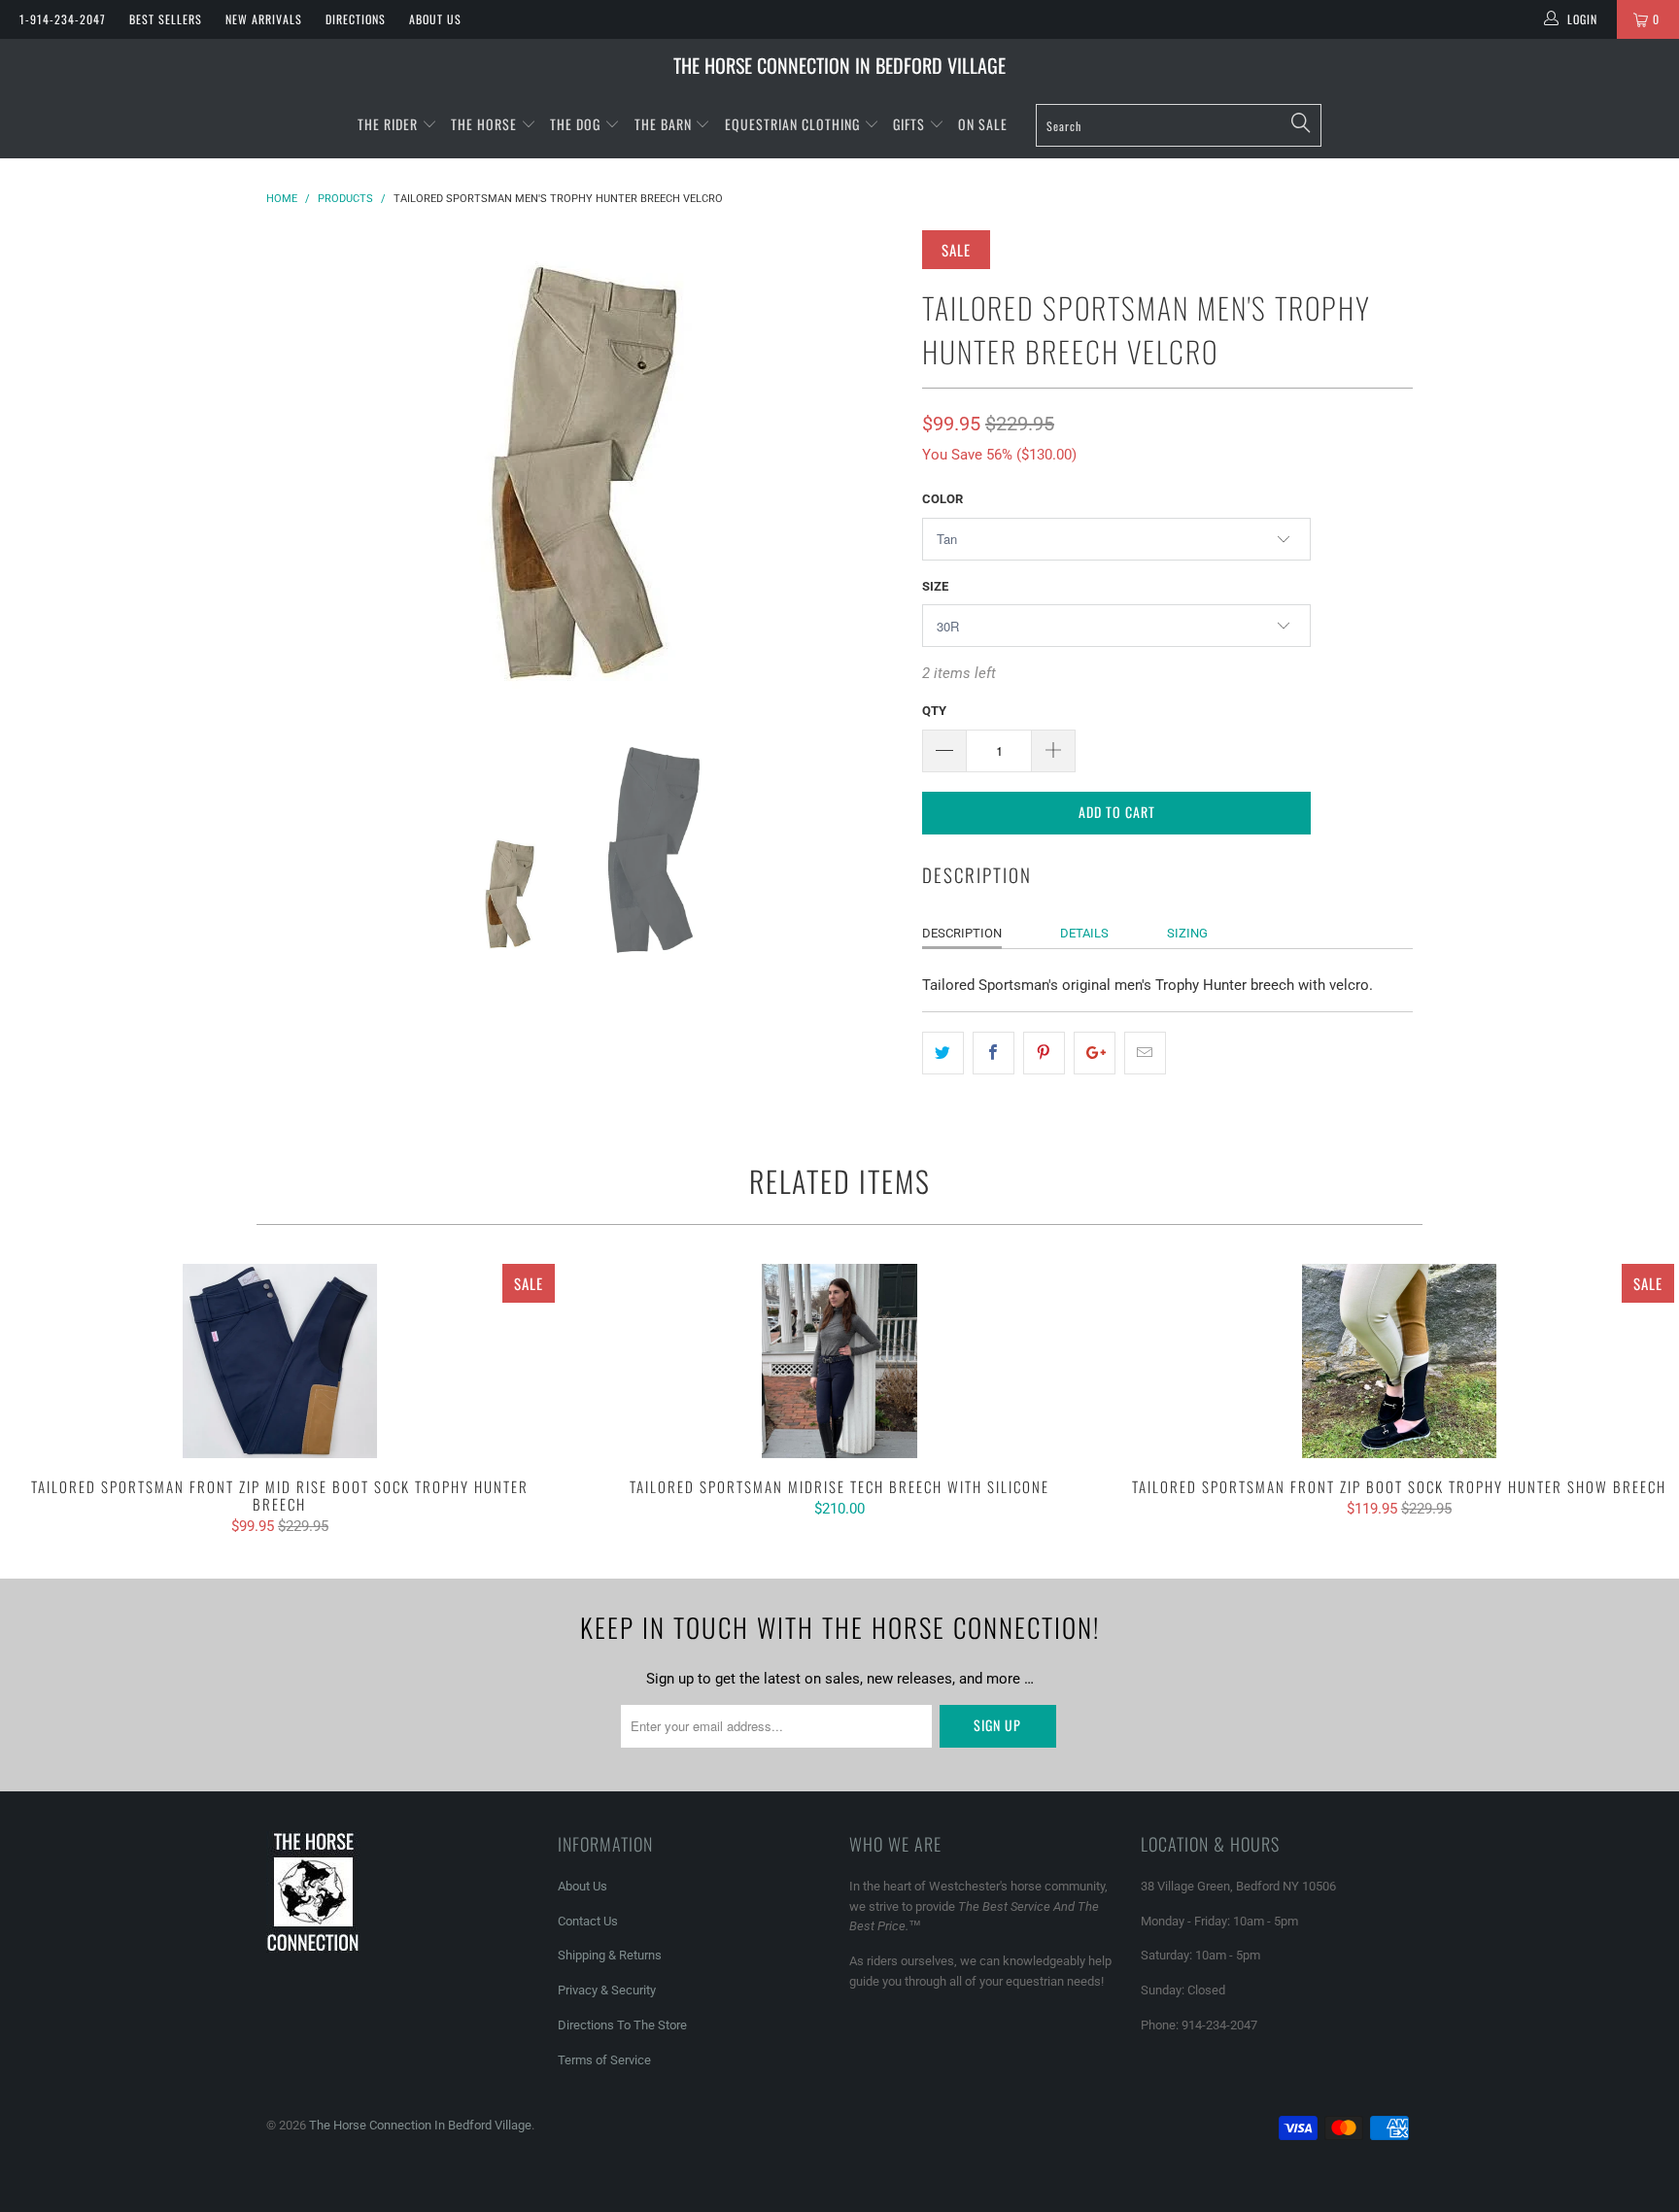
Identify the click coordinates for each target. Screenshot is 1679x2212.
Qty (934, 711)
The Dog (577, 124)
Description (962, 933)
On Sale (983, 124)
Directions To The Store (622, 2025)
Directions (356, 19)
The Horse (484, 124)
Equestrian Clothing (794, 124)
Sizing (1187, 933)
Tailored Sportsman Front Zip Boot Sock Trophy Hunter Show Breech (1399, 1361)
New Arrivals (264, 19)
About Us (435, 19)
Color (942, 499)
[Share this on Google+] (1095, 1053)
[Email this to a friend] (1145, 1053)
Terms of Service (604, 2060)
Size (935, 586)
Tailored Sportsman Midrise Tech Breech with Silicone (839, 1361)
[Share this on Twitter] (943, 1053)
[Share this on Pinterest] (1044, 1053)
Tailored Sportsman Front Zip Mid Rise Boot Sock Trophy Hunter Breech (280, 1361)
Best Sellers (166, 19)
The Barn (663, 124)
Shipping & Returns (610, 1955)
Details (1084, 933)
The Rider (388, 124)
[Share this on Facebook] (994, 1053)
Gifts (911, 124)
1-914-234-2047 (63, 19)
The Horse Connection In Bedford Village (839, 65)
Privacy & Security (607, 1990)
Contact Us (588, 1921)
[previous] (300, 473)
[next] (869, 473)
